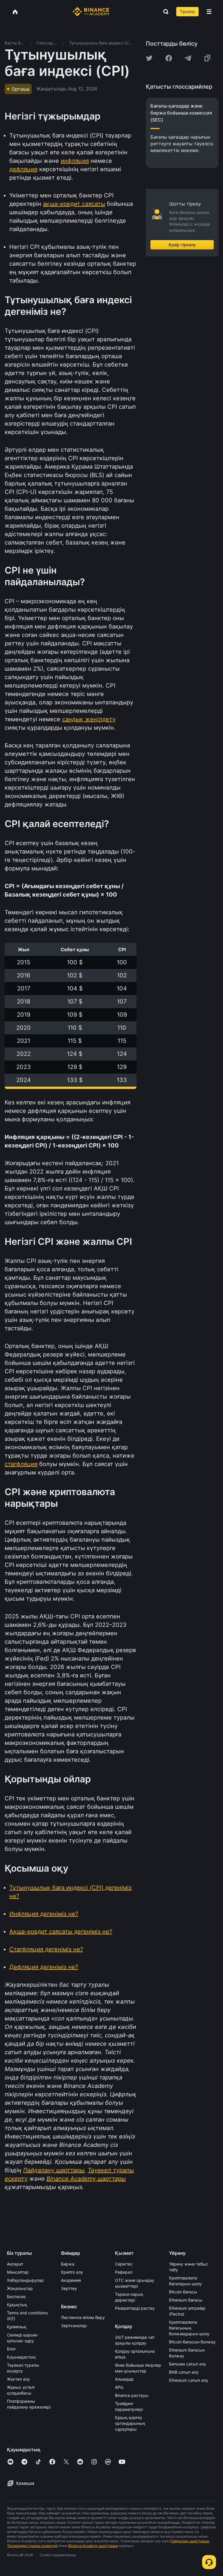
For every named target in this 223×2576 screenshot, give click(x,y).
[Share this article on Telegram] (188, 58)
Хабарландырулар (25, 2280)
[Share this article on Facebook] (169, 58)
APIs (119, 2387)
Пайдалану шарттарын (190, 2541)
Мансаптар (18, 2272)
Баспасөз (16, 2296)
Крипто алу (72, 2272)
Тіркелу (187, 11)
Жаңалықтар (20, 2288)
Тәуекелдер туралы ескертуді (32, 2546)
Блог (11, 2349)
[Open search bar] (164, 12)
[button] (209, 12)
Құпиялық (17, 2327)
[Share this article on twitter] (149, 58)
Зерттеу (69, 2288)
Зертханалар (74, 2326)
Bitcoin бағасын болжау (192, 2342)
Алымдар (124, 2379)
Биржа (68, 2264)
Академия (71, 2280)
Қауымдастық (21, 2357)
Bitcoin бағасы (183, 2292)
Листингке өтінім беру (83, 2317)
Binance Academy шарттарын (93, 2546)
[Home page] (91, 12)
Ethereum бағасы (186, 2300)
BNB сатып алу (184, 2372)
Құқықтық (17, 2305)
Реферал (124, 2272)
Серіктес (124, 2264)
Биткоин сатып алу (188, 2364)
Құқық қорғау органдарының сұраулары (130, 2423)
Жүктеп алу (18, 2379)
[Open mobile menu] (209, 12)
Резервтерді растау (135, 2308)
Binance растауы (132, 2395)
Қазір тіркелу (182, 245)
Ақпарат (15, 2264)
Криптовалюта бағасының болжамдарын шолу (189, 2328)
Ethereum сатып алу (189, 2380)
